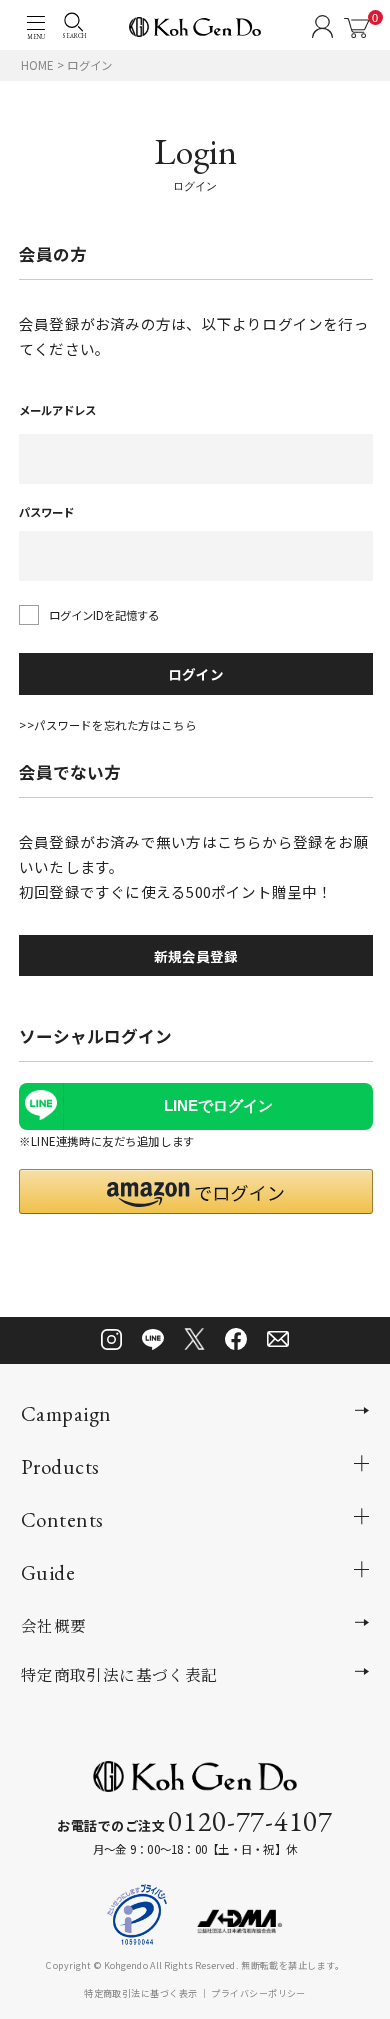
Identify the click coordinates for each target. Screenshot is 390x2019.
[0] (356, 28)
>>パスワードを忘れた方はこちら (107, 725)
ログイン (196, 674)
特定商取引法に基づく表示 (140, 1992)
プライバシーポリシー (258, 1992)
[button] (196, 1191)
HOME (37, 65)
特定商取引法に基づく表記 (119, 1674)
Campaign (66, 1413)
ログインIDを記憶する (104, 615)
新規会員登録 (196, 956)
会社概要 (54, 1625)
